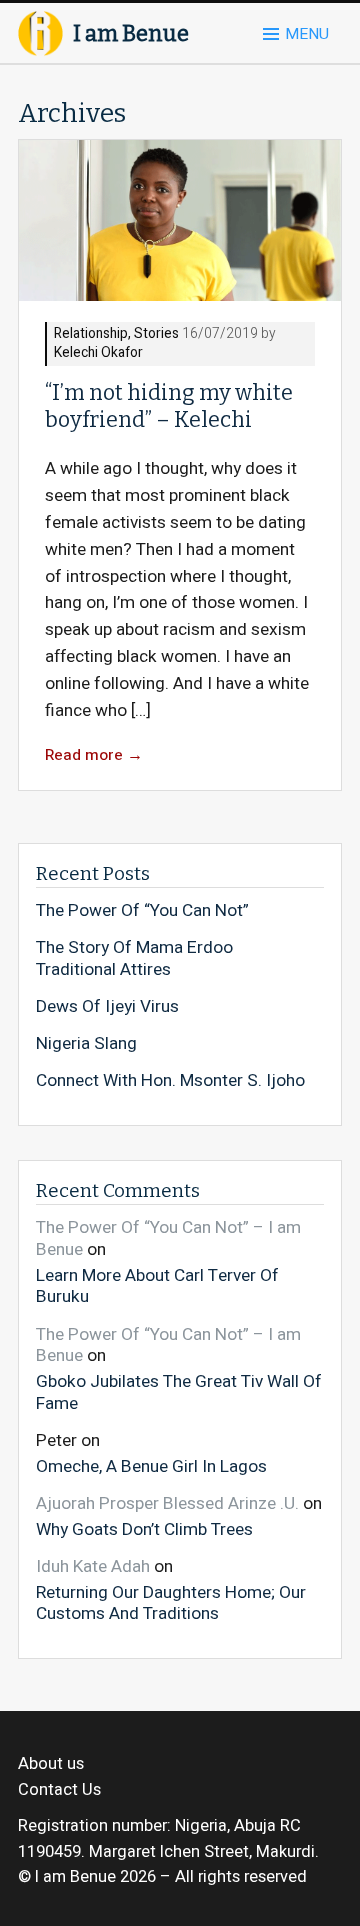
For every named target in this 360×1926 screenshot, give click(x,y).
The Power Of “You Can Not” (142, 911)
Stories (156, 334)
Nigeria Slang (86, 1044)
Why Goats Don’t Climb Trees (144, 1529)
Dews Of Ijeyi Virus (107, 1007)
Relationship (91, 334)
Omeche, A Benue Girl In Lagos (151, 1465)
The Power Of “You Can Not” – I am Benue (168, 1238)
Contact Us (59, 1790)
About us (51, 1764)
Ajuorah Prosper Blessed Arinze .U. (167, 1503)
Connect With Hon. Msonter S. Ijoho (170, 1081)
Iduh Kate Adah (93, 1566)
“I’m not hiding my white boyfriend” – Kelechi (169, 406)
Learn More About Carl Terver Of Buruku (157, 1285)
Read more (94, 755)
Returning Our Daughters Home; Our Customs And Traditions (171, 1602)
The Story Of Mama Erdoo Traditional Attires (134, 958)
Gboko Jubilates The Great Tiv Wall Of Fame (179, 1391)
